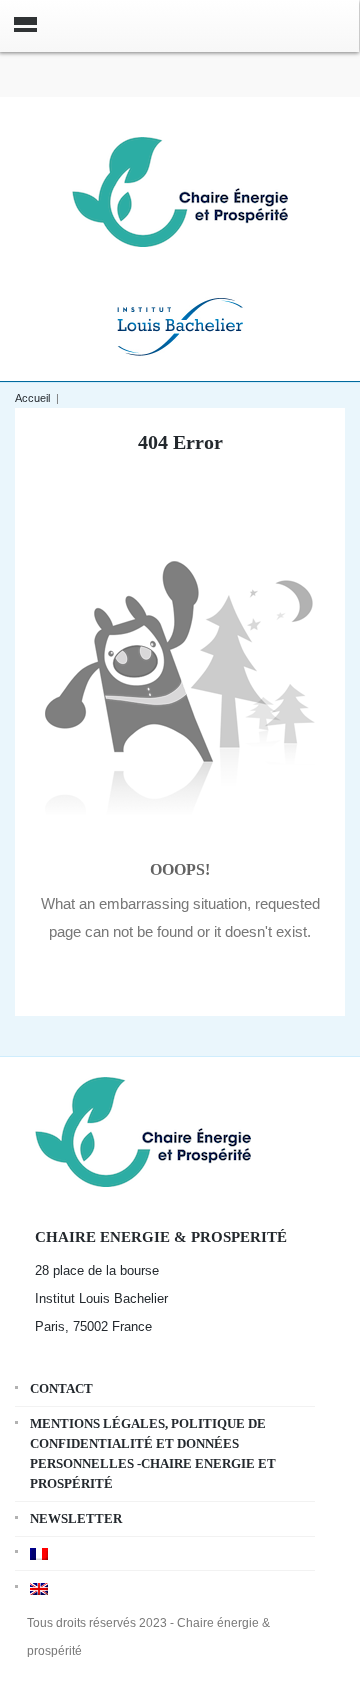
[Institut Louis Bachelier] (180, 324)
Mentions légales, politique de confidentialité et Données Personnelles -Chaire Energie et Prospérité (153, 1453)
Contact (61, 1388)
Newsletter (76, 1518)
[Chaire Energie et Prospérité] (180, 189)
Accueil (32, 398)
